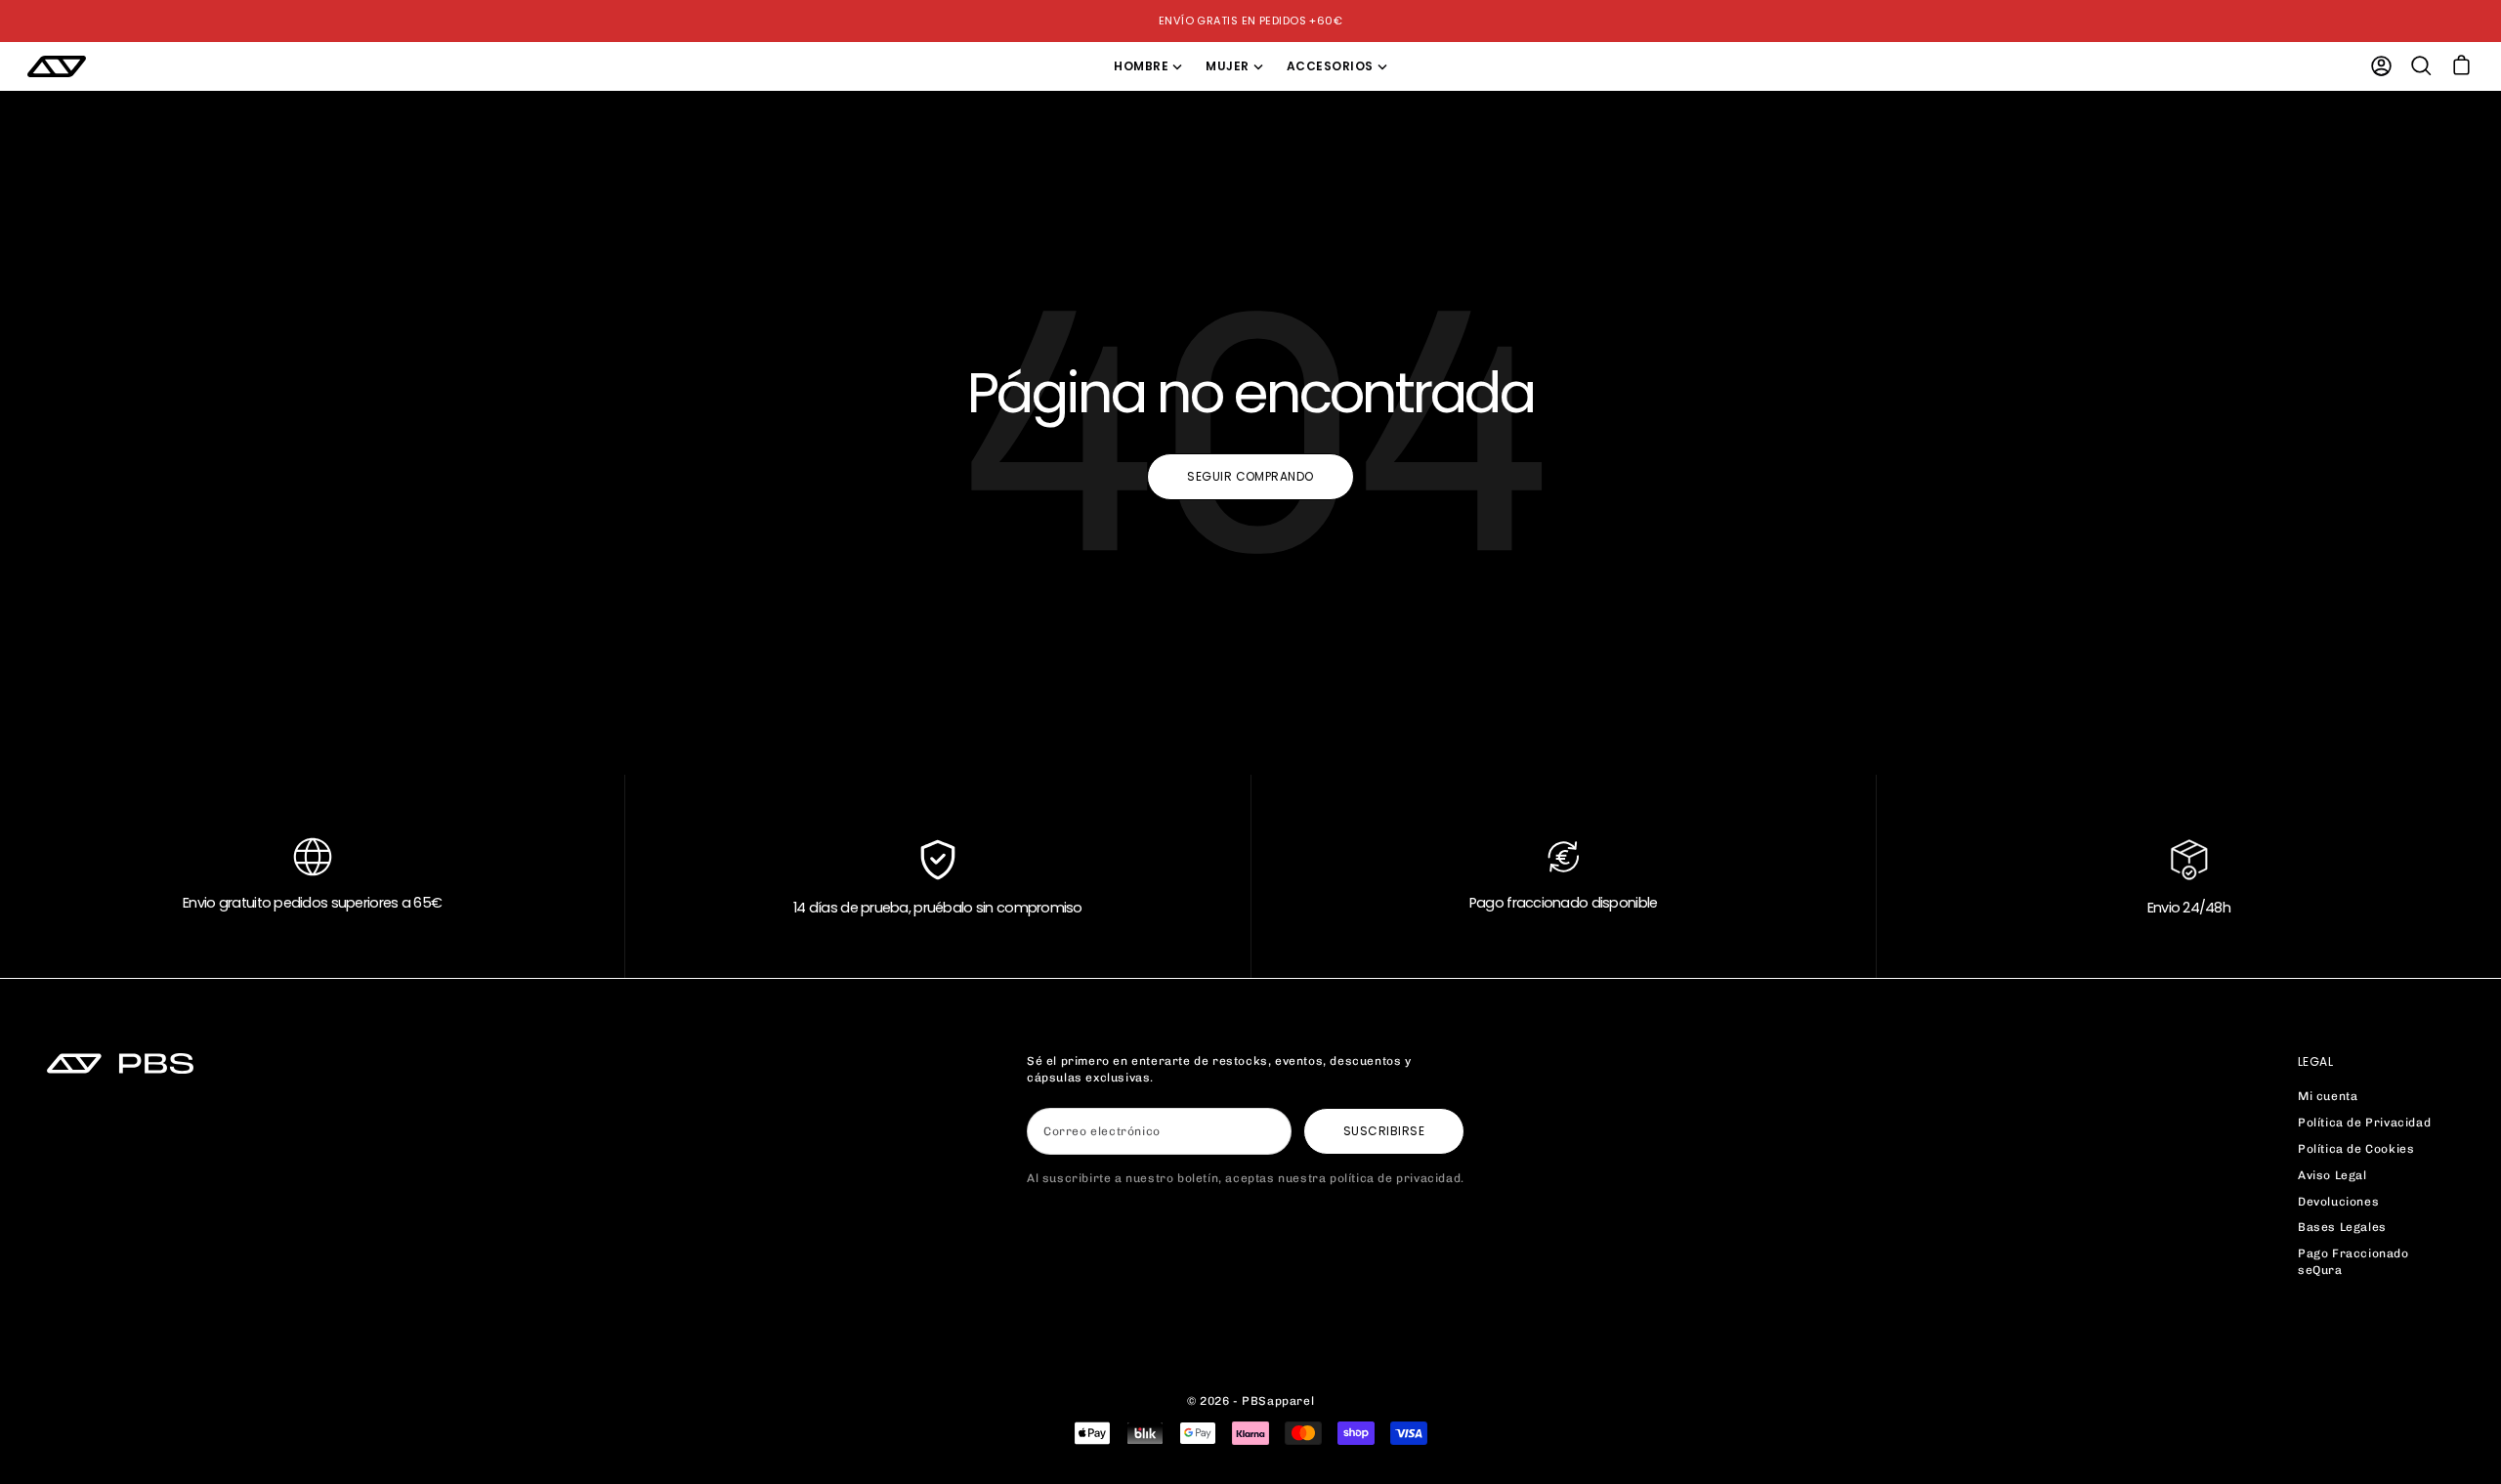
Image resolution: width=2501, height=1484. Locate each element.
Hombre (1141, 66)
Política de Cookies (2356, 1149)
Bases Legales (2342, 1227)
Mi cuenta (2328, 1096)
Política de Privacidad (2364, 1123)
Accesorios (1330, 66)
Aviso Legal (2332, 1175)
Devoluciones (2338, 1202)
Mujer (1227, 66)
